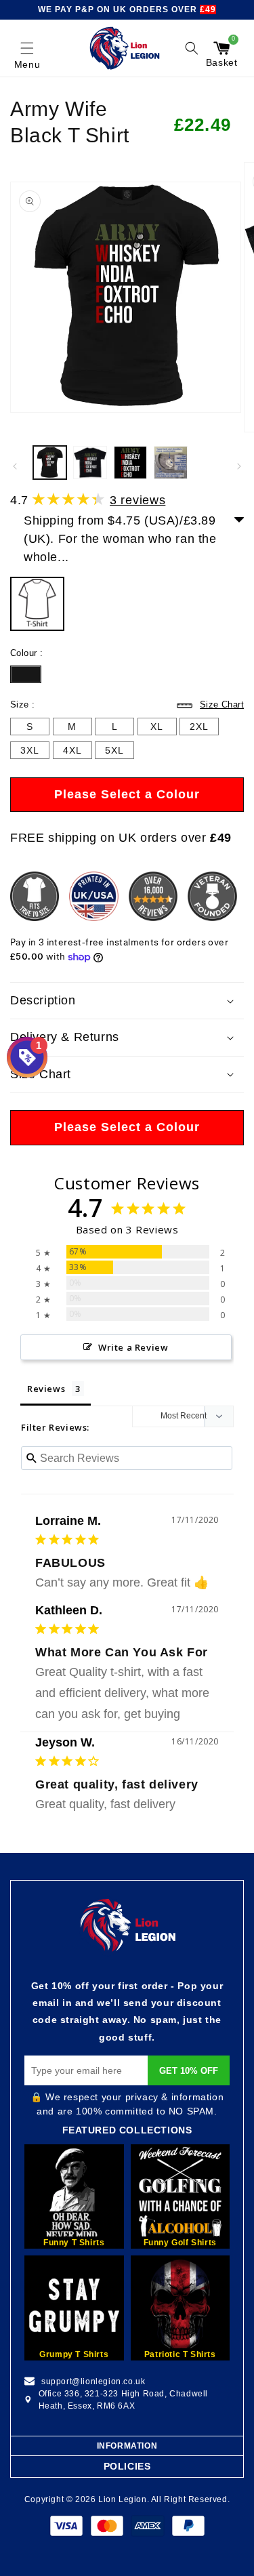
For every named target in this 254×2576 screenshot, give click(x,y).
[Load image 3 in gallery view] (130, 463)
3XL (30, 750)
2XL (199, 727)
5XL (114, 750)
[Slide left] (15, 466)
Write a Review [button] (133, 1347)
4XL (72, 750)
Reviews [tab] (46, 1389)
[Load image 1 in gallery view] (50, 463)
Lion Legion (123, 2499)
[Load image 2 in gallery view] (90, 463)
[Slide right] (239, 466)
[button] (27, 48)
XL (157, 727)
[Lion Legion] (125, 48)
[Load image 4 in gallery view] (170, 463)
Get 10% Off (189, 2071)
